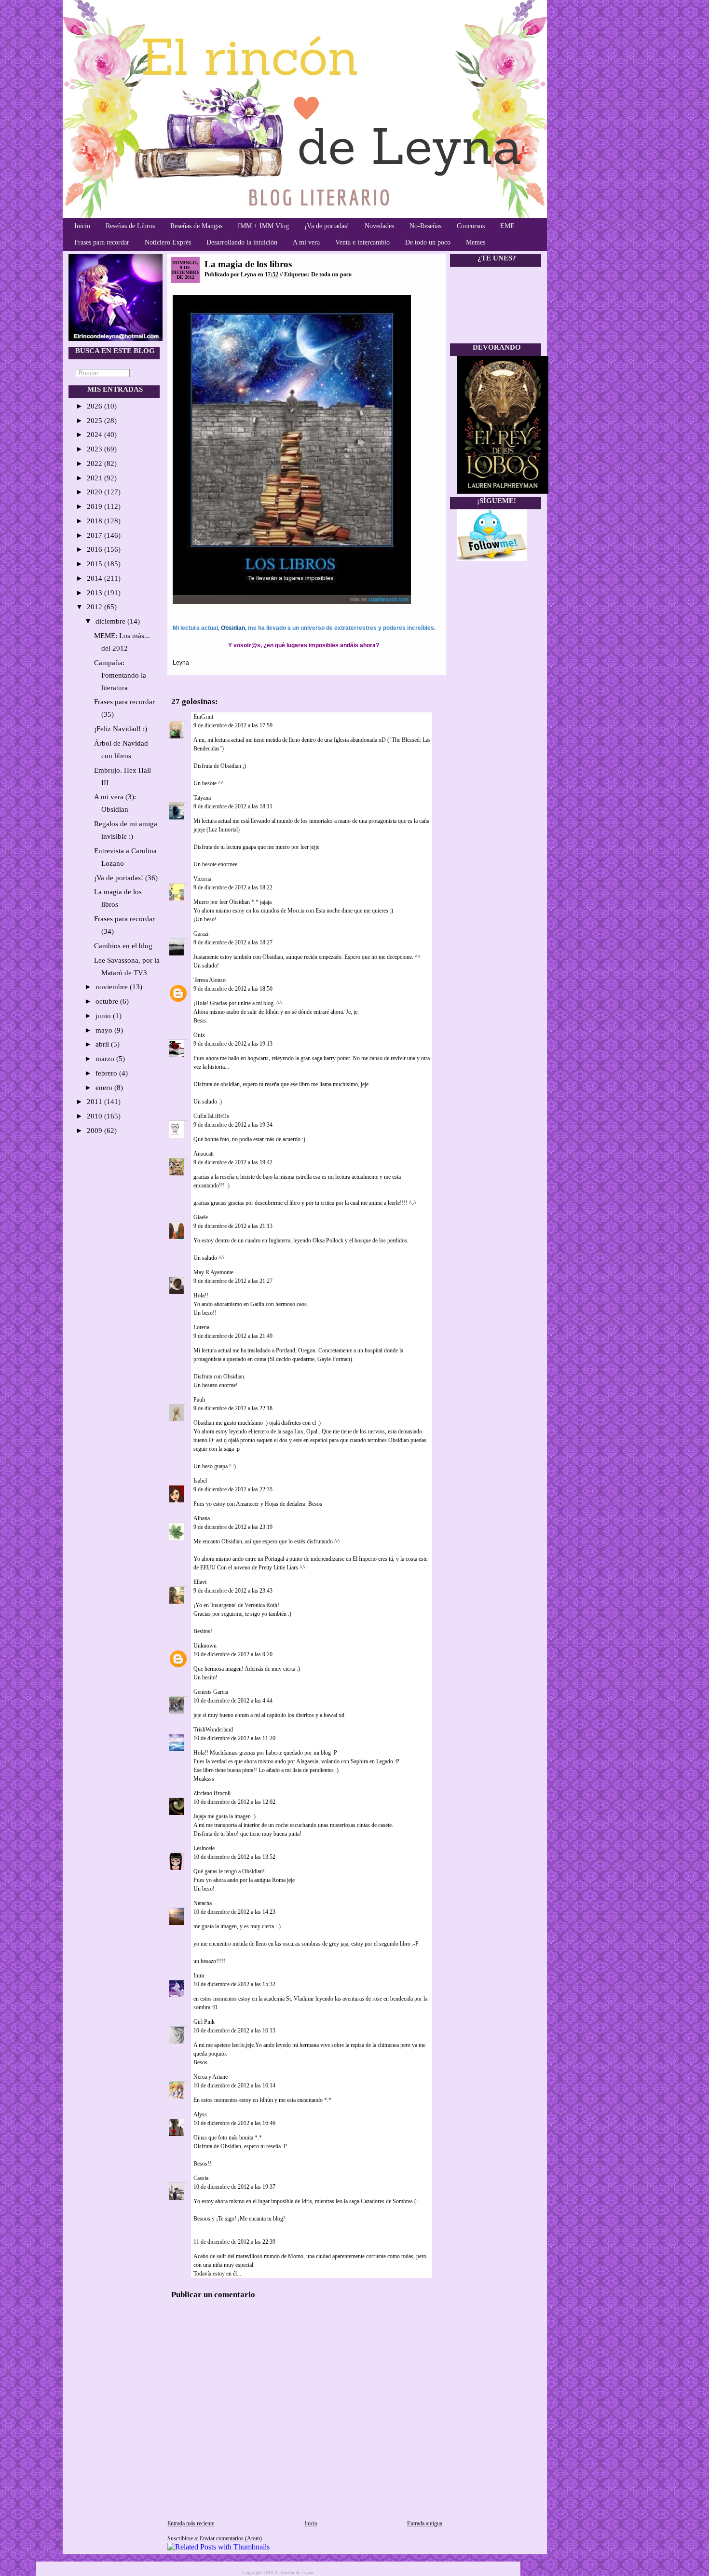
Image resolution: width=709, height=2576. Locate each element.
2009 (95, 1131)
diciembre (111, 621)
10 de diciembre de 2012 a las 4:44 (233, 1701)
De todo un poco (428, 242)
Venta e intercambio (362, 242)
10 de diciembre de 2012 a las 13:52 (234, 1857)
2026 (95, 406)
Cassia (201, 2178)
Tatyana (202, 798)
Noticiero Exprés (168, 242)
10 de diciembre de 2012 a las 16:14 (234, 2085)
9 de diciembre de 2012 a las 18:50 (233, 989)
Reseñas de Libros (130, 226)
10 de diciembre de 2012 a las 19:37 (234, 2187)
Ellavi (200, 1582)
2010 (95, 1116)
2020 (95, 492)
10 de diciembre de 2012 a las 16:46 (234, 2123)
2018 (95, 521)
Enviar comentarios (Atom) (231, 2538)
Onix (199, 1035)
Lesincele (204, 1848)
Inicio (82, 226)
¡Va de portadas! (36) (126, 878)
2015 (95, 564)
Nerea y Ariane (211, 2077)
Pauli (199, 1400)
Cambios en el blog (123, 946)
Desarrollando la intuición (242, 242)
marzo (106, 1059)
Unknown (205, 1646)
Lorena (201, 1327)
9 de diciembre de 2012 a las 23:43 (233, 1591)
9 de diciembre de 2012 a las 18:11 (233, 806)
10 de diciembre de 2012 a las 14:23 (234, 1912)
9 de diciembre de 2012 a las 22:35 (233, 1489)
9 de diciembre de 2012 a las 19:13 (233, 1044)
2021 (95, 478)
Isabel (200, 1481)
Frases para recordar (102, 242)
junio (104, 1016)
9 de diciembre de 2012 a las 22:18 (233, 1408)
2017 (95, 535)
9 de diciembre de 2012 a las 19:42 (233, 1162)
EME (507, 226)
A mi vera (306, 242)
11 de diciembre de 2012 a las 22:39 (234, 2242)
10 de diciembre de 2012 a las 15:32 (234, 1984)
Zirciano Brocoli (212, 1793)
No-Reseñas (425, 226)
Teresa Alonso (210, 980)
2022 (95, 463)
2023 (95, 449)
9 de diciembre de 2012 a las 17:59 (233, 725)
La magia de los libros (248, 264)
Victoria (202, 879)
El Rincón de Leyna (294, 2572)
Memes (476, 242)
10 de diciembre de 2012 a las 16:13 (234, 2031)
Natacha (203, 1903)
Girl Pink (204, 2022)
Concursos (471, 226)
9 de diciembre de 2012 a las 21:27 (233, 1281)
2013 (95, 593)
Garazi (201, 934)
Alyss (200, 2114)
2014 (95, 578)
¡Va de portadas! (327, 226)
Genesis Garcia (211, 1692)
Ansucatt (204, 1154)
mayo (105, 1030)
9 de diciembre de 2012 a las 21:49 (233, 1336)
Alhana (202, 1518)
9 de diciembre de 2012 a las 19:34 (233, 1125)
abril (103, 1044)
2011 (95, 1102)
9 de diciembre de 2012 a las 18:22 (233, 887)
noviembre (113, 987)
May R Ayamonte (213, 1272)
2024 (95, 435)
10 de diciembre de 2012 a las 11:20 (234, 1738)
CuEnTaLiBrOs (211, 1116)
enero (105, 1088)
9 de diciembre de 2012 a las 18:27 (233, 942)
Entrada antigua (425, 2523)
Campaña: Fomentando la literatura (120, 675)
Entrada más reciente (191, 2523)
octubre (108, 1001)
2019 (95, 506)
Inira (199, 1976)
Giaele (201, 1217)
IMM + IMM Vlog (263, 226)
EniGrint (203, 717)
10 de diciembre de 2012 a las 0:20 (233, 1654)
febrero (107, 1073)
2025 (95, 421)
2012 (95, 607)
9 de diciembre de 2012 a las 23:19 (233, 1527)
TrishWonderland (213, 1730)
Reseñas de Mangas (196, 226)
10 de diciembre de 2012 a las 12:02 (234, 1802)
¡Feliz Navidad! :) (121, 729)
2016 (95, 549)
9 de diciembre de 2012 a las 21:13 (233, 1226)
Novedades (379, 226)
